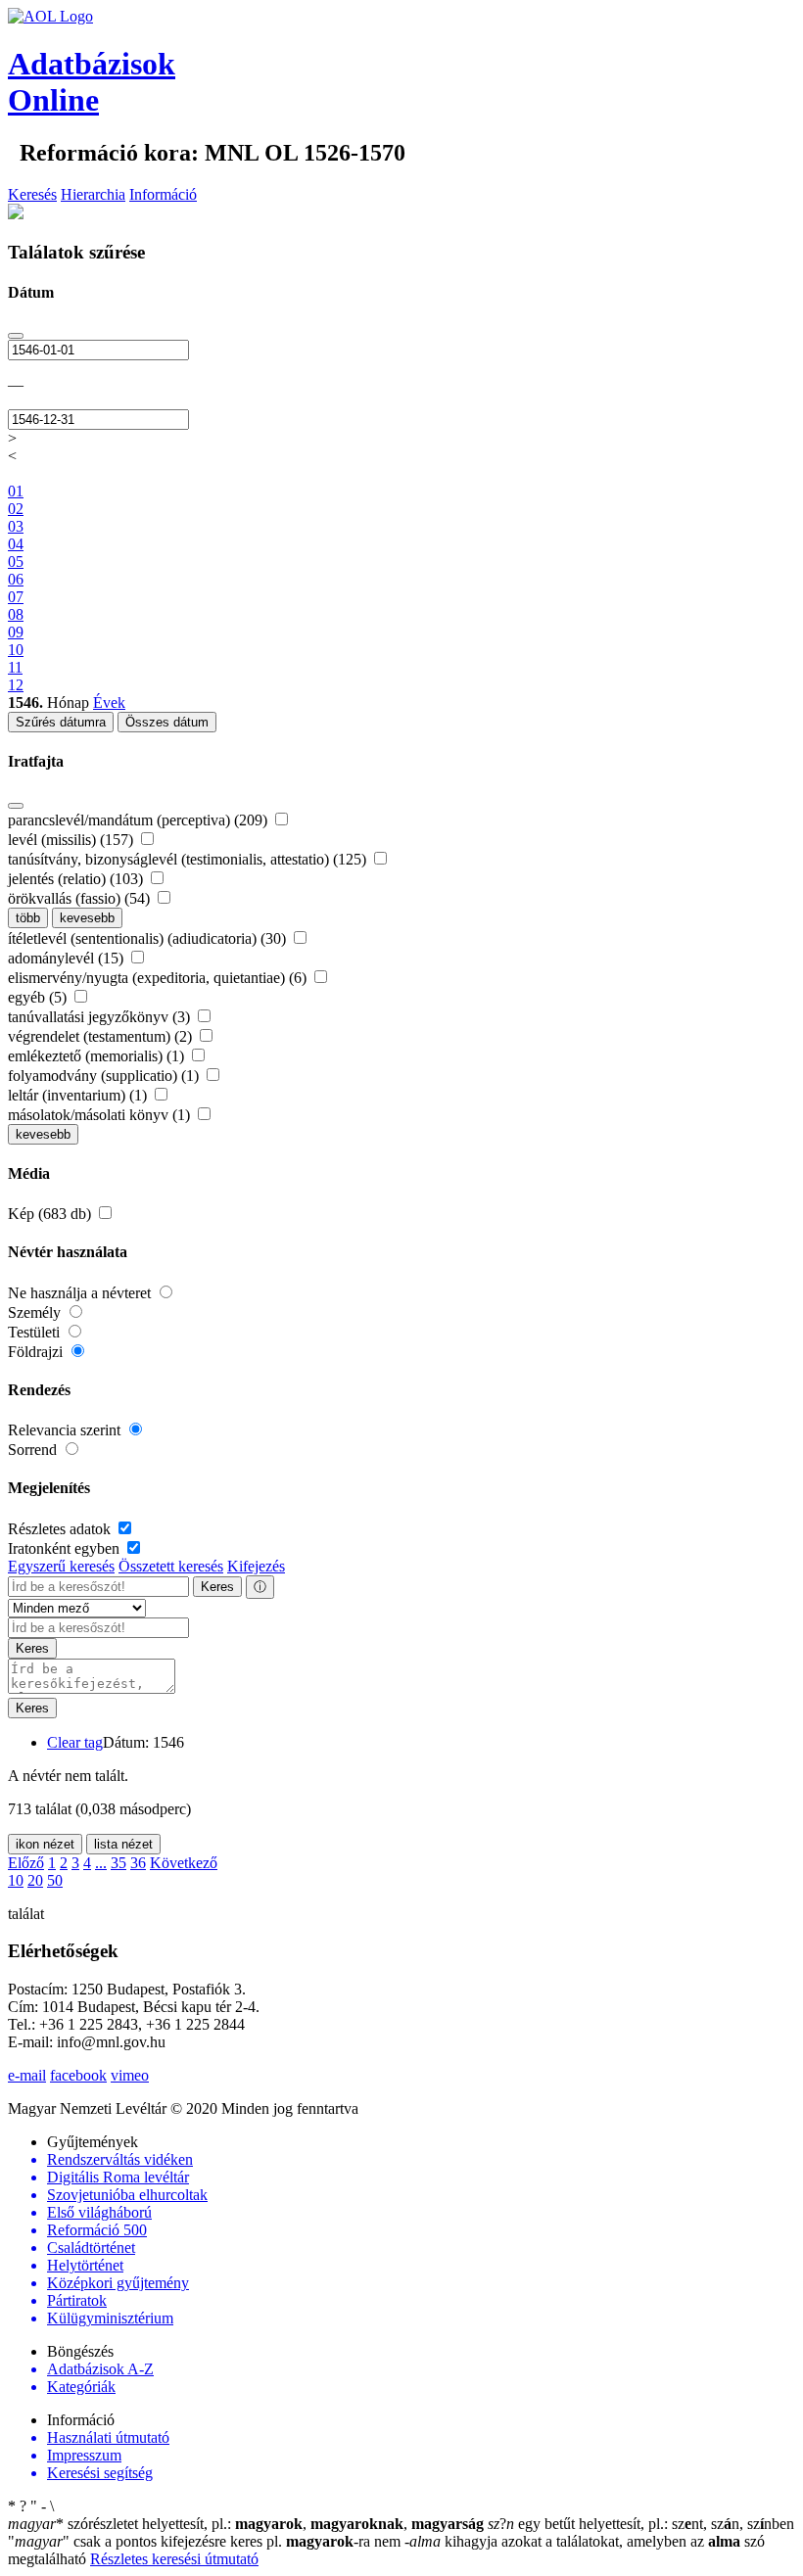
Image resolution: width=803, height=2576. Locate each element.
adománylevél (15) (68, 958)
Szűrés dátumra (61, 722)
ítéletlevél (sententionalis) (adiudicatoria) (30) (149, 938)
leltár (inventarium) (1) (79, 1095)
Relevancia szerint (66, 1430)
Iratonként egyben (66, 1548)
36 (138, 1863)
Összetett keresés (171, 1566)
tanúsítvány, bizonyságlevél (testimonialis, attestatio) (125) (189, 859)
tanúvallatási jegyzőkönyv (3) (101, 1017)
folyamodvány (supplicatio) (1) (105, 1076)
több (28, 918)
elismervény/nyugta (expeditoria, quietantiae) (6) (159, 978)
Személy (36, 1312)
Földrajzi (37, 1352)
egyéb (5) (39, 997)
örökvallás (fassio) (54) (81, 898)
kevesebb (87, 918)
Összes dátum (167, 722)
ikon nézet (45, 1844)
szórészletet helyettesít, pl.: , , (246, 2524)
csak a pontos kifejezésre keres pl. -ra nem (206, 2541)
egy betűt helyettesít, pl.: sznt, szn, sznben (641, 2524)
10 (16, 1880)
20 (35, 1880)
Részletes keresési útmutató (174, 2559)
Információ (163, 194)
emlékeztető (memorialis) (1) (98, 1056)
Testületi (36, 1332)
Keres (217, 1587)
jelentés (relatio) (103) (77, 879)
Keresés (32, 194)
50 (55, 1880)
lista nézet (123, 1844)
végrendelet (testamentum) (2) (102, 1036)
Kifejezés (256, 1566)
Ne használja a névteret (81, 1293)
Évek (109, 703)
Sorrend (34, 1450)
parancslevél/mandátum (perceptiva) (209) (140, 820)
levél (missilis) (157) (72, 840)
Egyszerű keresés (61, 1566)
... (101, 1863)
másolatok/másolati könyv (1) (101, 1115)
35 (118, 1863)
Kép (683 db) (51, 1214)
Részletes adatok (61, 1529)
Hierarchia (93, 194)
